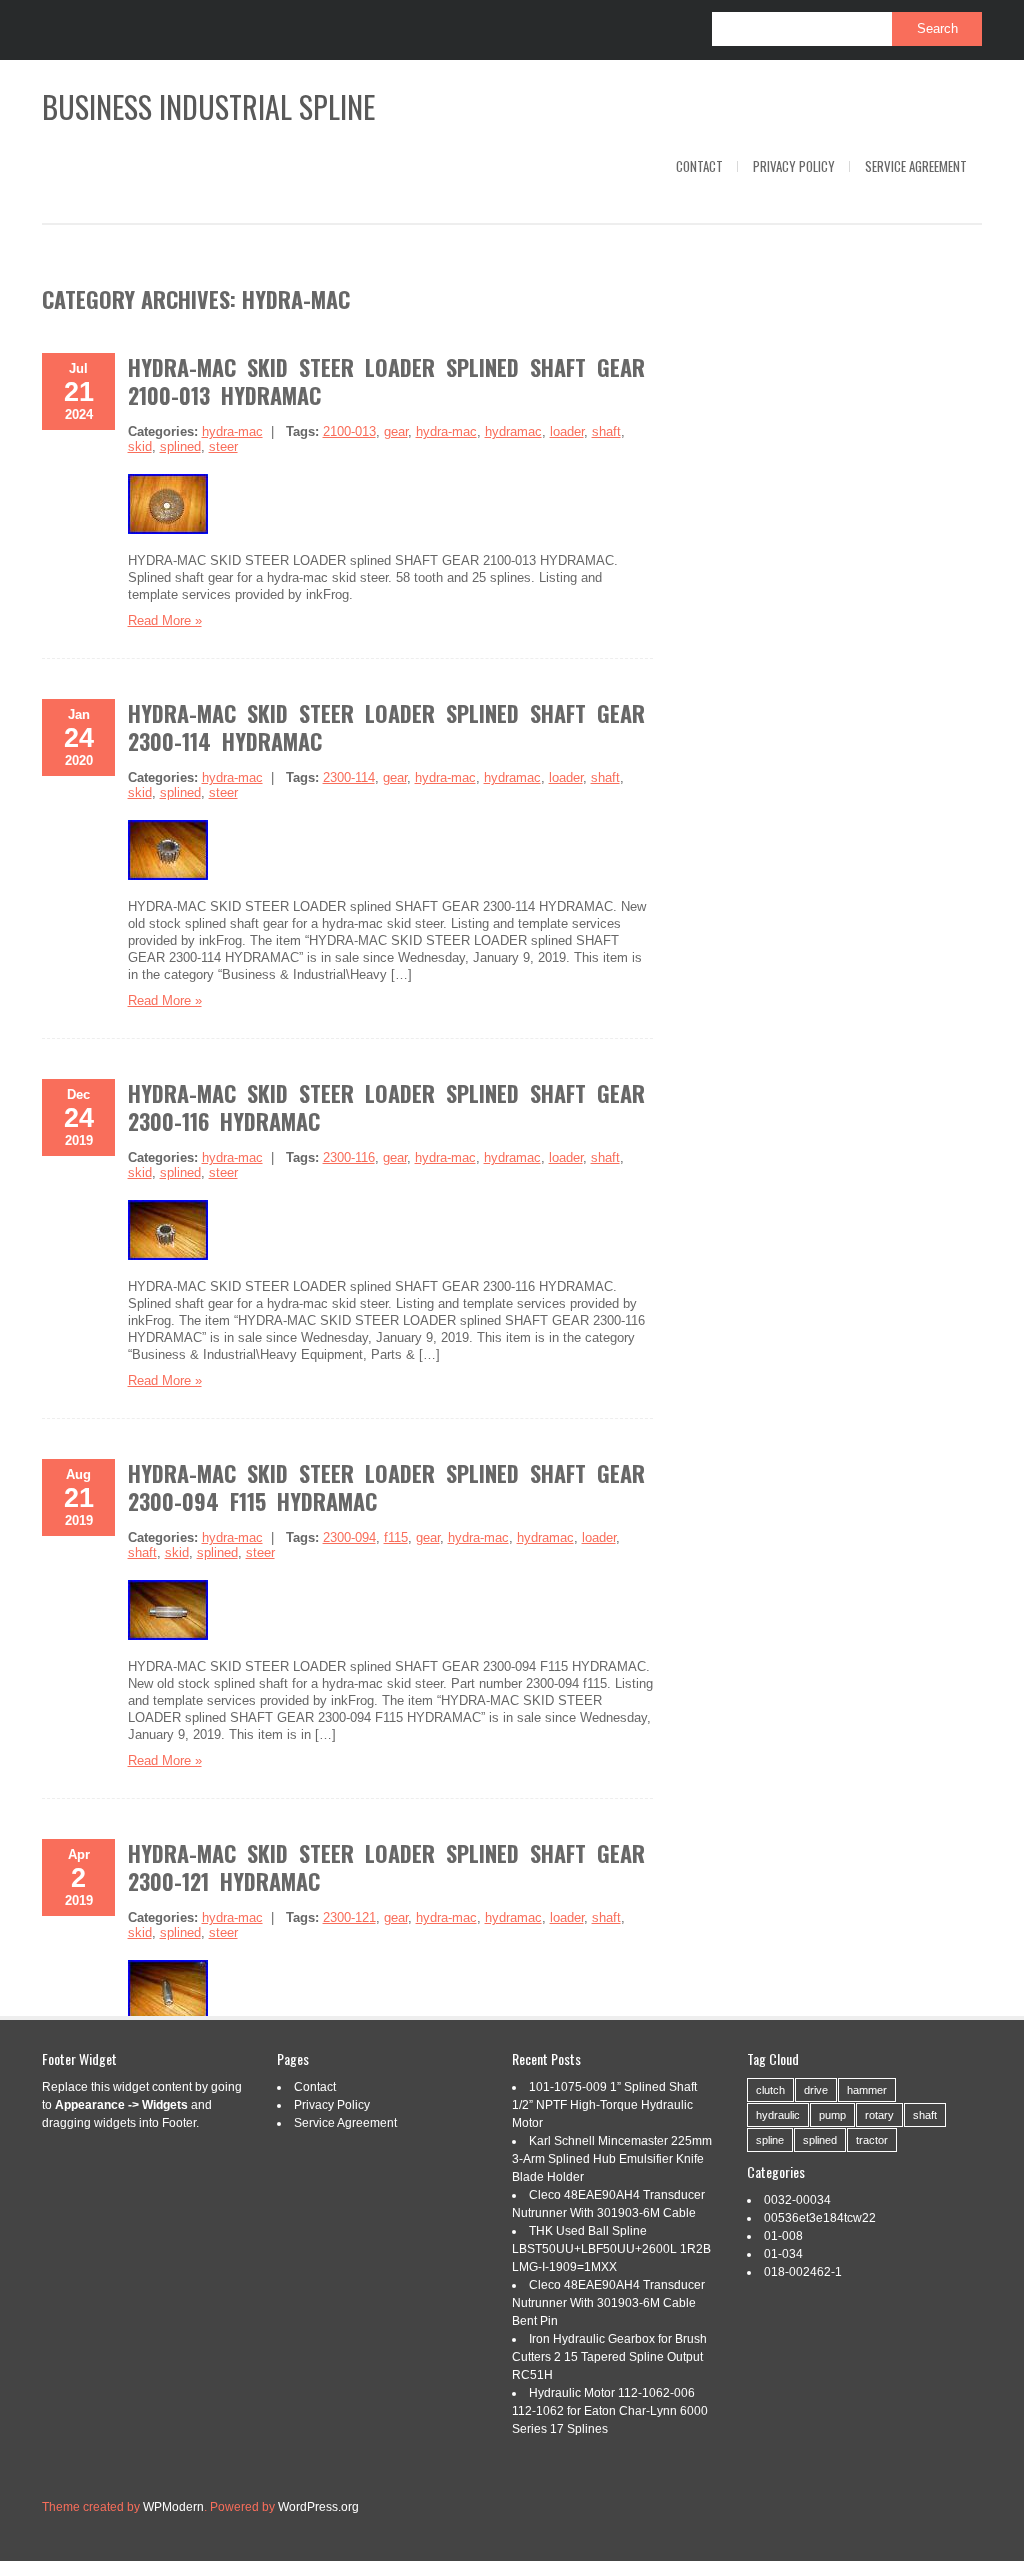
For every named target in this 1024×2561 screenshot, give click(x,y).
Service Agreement (916, 166)
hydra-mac (232, 431)
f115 (396, 1537)
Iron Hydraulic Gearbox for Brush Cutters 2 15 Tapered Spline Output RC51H (609, 2357)
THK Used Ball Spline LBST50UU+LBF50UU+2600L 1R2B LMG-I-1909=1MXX (611, 2249)
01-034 (783, 2254)
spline (770, 2140)
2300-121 (349, 1917)
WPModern (173, 2507)
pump (832, 2115)
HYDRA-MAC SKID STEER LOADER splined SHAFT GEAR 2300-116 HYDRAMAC (386, 1107)
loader (567, 431)
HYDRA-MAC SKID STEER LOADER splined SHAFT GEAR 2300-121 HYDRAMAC (386, 1867)
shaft (606, 431)
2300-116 (349, 1157)
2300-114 (349, 777)
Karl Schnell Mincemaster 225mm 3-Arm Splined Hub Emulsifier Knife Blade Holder (612, 2159)
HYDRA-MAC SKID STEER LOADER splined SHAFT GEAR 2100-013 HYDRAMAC (386, 381)
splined (180, 446)
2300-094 (349, 1537)
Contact (699, 166)
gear (396, 431)
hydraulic (778, 2115)
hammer (867, 2090)
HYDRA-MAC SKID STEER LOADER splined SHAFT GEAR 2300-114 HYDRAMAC (386, 727)
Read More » (165, 620)
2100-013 (349, 431)
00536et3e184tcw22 (820, 2218)
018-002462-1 (803, 2272)
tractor (872, 2140)
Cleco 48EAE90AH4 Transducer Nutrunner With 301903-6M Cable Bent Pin (608, 2303)
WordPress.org (318, 2507)
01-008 (783, 2236)
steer (223, 446)
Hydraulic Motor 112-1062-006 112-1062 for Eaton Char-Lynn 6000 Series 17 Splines (610, 2411)
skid (140, 446)
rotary (879, 2115)
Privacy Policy (794, 166)
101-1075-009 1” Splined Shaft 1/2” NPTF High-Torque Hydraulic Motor (604, 2105)
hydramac (513, 431)
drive (816, 2090)
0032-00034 (797, 2200)
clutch (770, 2090)
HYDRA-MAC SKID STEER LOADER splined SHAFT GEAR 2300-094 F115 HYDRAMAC (386, 1487)
